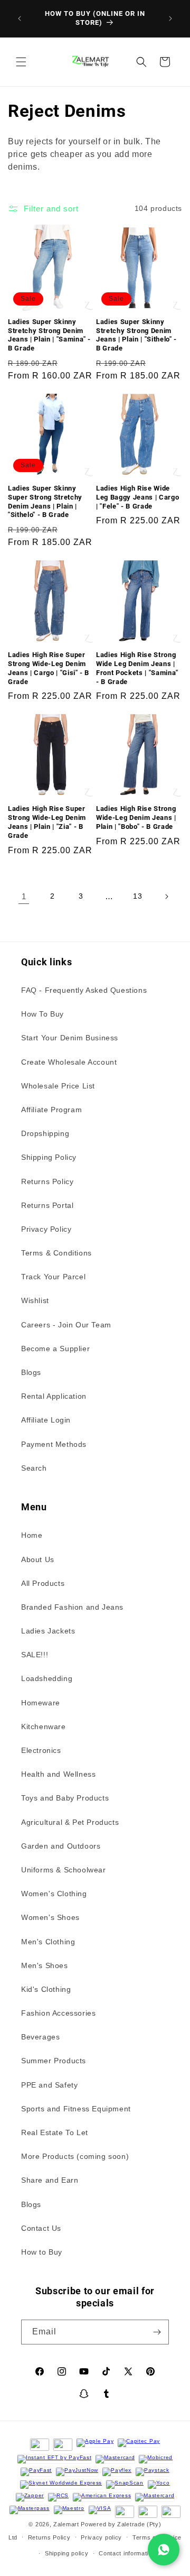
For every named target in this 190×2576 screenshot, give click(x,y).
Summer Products (54, 2061)
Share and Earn (50, 2180)
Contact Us (41, 2228)
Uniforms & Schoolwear (64, 1870)
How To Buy (42, 1014)
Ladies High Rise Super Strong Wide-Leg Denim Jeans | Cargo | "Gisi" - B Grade (49, 668)
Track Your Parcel (53, 1277)
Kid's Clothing (46, 1989)
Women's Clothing (54, 1894)
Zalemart (66, 2524)
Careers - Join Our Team (66, 1325)
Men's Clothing (48, 1942)
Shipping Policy (49, 1157)
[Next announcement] (170, 19)
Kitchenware (44, 1726)
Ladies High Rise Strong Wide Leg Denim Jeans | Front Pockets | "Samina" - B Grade (137, 668)
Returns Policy (47, 1181)
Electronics (41, 1750)
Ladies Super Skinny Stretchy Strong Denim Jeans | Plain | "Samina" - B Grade (49, 335)
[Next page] (166, 897)
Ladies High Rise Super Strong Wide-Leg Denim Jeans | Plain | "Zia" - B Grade (47, 822)
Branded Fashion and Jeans (72, 1607)
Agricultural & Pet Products (70, 1822)
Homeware (41, 1703)
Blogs (31, 1372)
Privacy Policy (46, 1229)
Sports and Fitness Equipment (76, 2109)
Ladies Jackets (48, 1631)
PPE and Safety (49, 2085)
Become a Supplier (55, 1349)
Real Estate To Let (55, 2132)
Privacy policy (101, 2537)
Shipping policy (67, 2553)
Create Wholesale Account (69, 1062)
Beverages (40, 2037)
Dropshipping (45, 1133)
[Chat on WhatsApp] (164, 2550)
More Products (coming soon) (75, 2156)
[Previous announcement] (20, 19)
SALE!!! (35, 1655)
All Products (43, 1583)
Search (34, 1468)
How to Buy (42, 2252)
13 (137, 896)
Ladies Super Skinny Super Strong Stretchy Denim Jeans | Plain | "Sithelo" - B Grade (45, 501)
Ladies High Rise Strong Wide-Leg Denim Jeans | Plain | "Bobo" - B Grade (136, 818)
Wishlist (35, 1300)
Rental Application (54, 1396)
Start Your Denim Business (70, 1038)
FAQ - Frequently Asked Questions (84, 990)
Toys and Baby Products (65, 1798)
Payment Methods (54, 1444)
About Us (38, 1559)
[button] (21, 62)
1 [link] (24, 896)
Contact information (127, 2553)
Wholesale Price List (58, 1086)
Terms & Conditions (56, 1253)
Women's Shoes (50, 1917)
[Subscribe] (157, 2332)
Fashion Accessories (58, 2013)
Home (32, 1535)
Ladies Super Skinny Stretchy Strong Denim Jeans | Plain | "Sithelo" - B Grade (136, 335)
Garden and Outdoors (61, 1846)
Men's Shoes (45, 1965)
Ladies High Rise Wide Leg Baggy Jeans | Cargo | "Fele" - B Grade (137, 497)
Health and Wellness (58, 1774)
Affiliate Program (51, 1110)
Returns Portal (47, 1205)
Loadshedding (47, 1678)
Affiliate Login (46, 1420)
